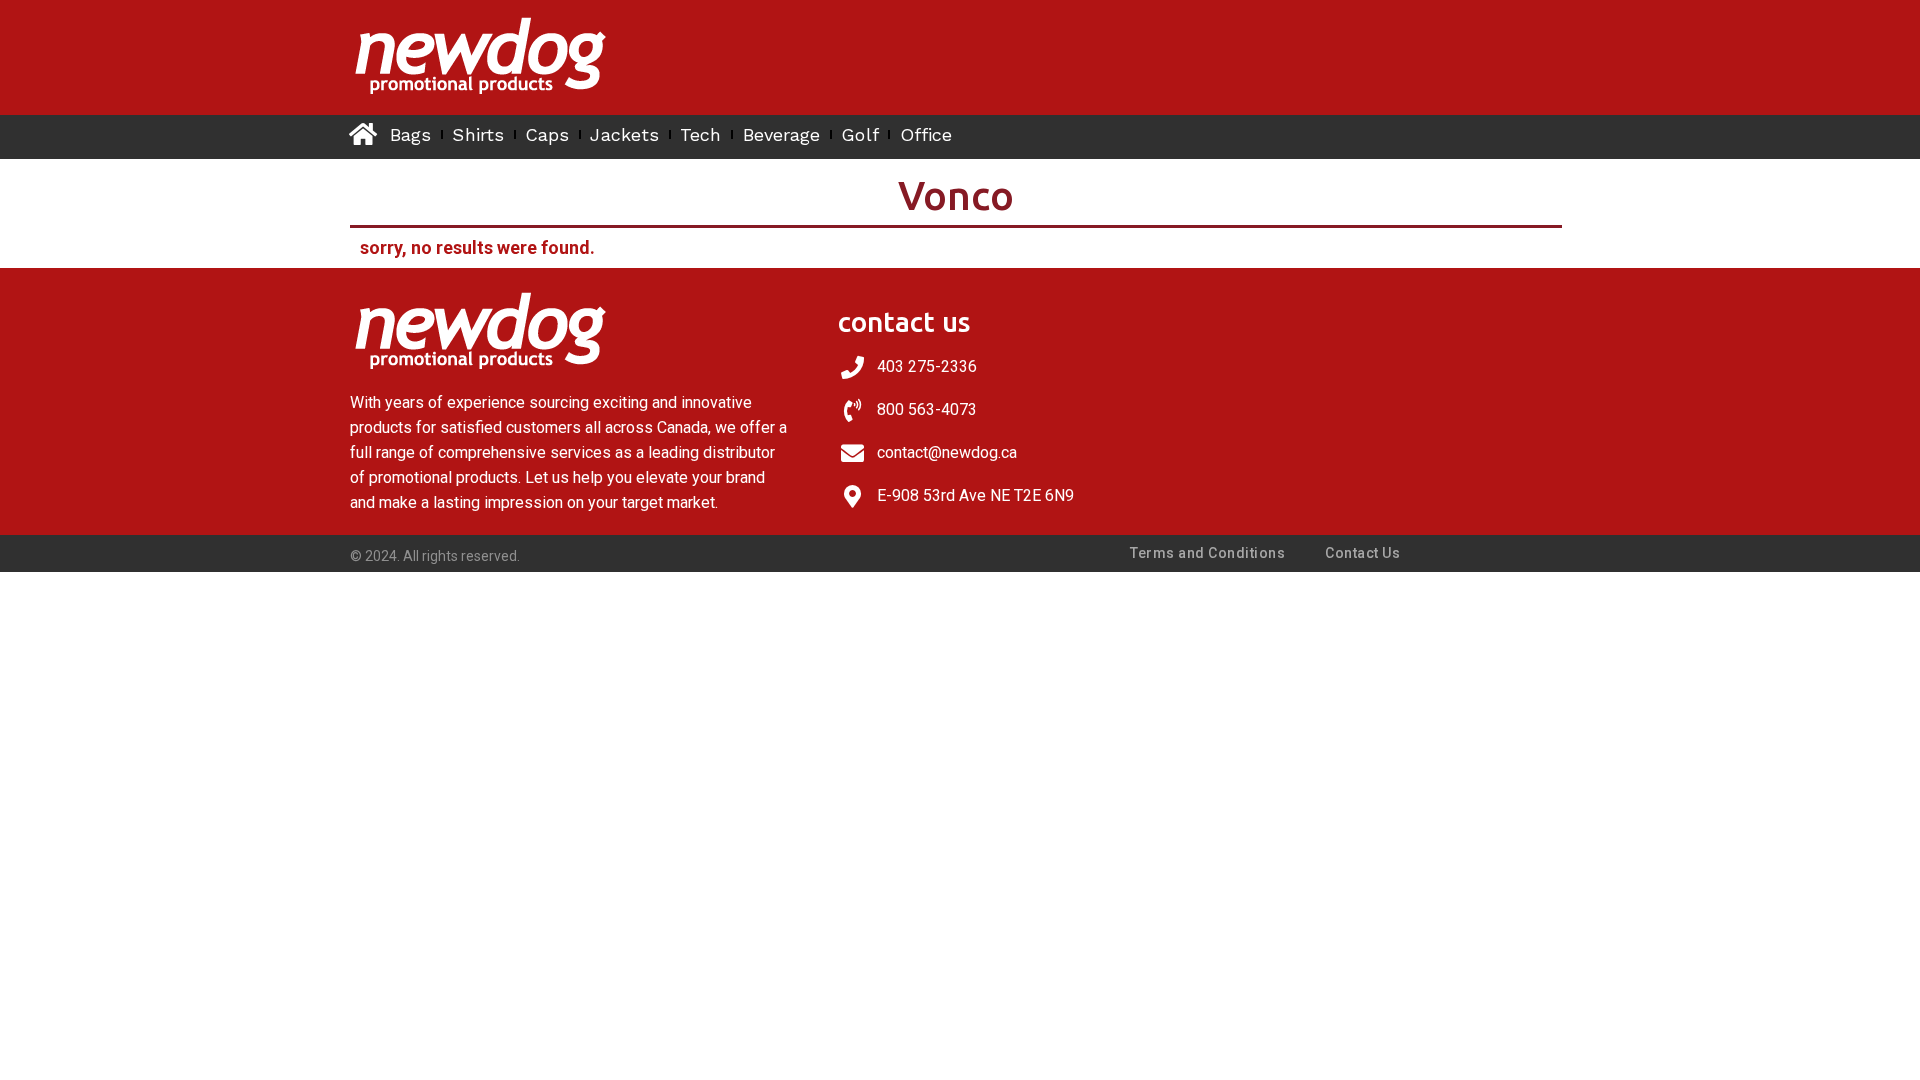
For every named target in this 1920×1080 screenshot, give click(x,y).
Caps (547, 134)
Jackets (624, 134)
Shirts (478, 134)
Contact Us (1362, 553)
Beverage (782, 134)
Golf (859, 134)
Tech (700, 134)
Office (926, 134)
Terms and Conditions (1207, 553)
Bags (410, 134)
